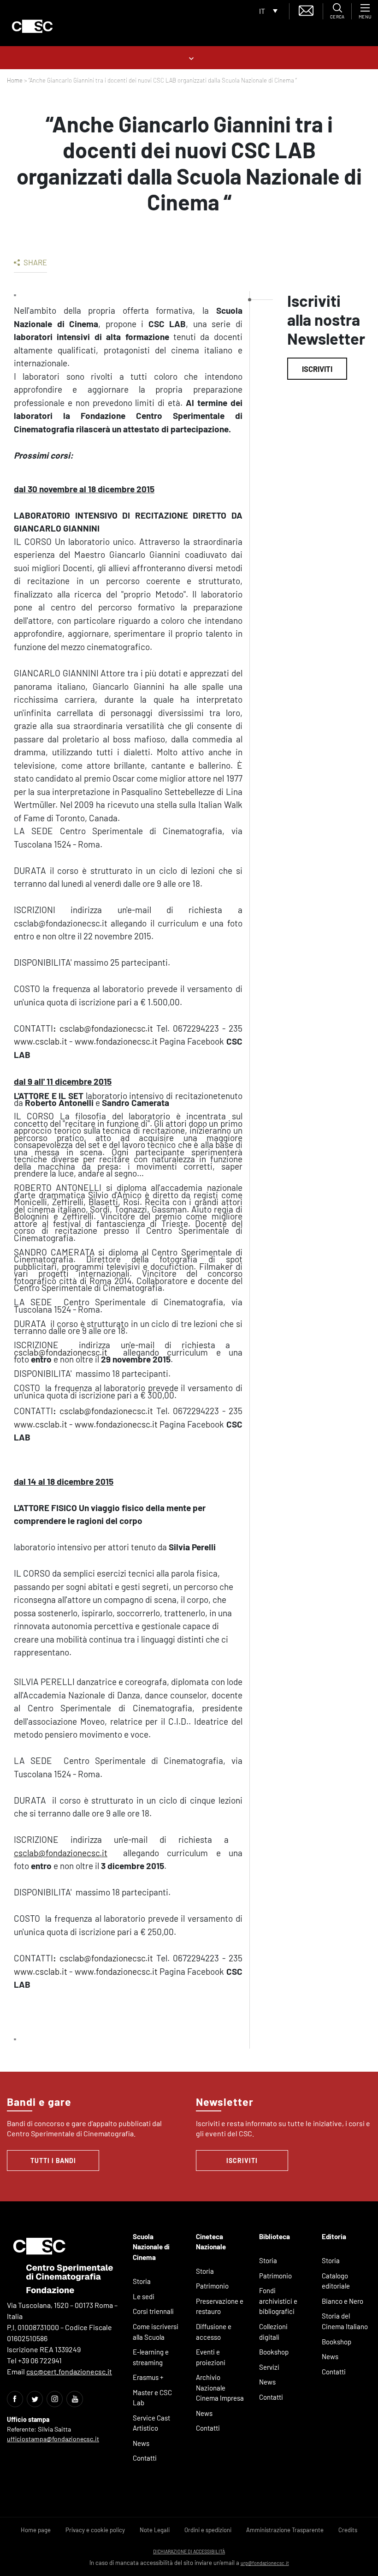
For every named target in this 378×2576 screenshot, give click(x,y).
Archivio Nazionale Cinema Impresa (220, 2388)
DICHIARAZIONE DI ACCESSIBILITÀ (189, 2551)
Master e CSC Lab (152, 2398)
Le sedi (144, 2296)
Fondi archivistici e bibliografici (278, 2301)
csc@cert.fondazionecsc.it (69, 2371)
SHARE (35, 262)
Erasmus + (148, 2377)
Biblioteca (275, 2236)
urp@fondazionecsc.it (265, 2563)
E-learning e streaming (151, 2357)
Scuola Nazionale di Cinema (151, 2247)
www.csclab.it (41, 1041)
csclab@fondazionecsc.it (106, 1028)
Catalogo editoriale (336, 2281)
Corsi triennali (153, 2311)
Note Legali (155, 2530)
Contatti (145, 2458)
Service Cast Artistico (151, 2423)
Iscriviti (317, 369)
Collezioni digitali (273, 2332)
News (141, 2443)
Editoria (334, 2236)
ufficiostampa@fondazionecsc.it (53, 2439)
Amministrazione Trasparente (285, 2530)
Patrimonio (212, 2286)
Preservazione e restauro (220, 2306)
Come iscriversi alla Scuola (156, 2332)
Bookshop (274, 2352)
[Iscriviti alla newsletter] (306, 9)
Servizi (269, 2367)
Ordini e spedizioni (208, 2530)
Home (15, 80)
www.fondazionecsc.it (116, 1041)
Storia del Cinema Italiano (345, 2321)
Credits (348, 2530)
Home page (36, 2530)
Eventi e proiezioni (211, 2357)
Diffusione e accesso (214, 2332)
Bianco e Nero (343, 2301)
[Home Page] (32, 26)
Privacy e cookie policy (95, 2530)
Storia (142, 2281)
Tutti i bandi (53, 2161)
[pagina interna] (189, 57)
